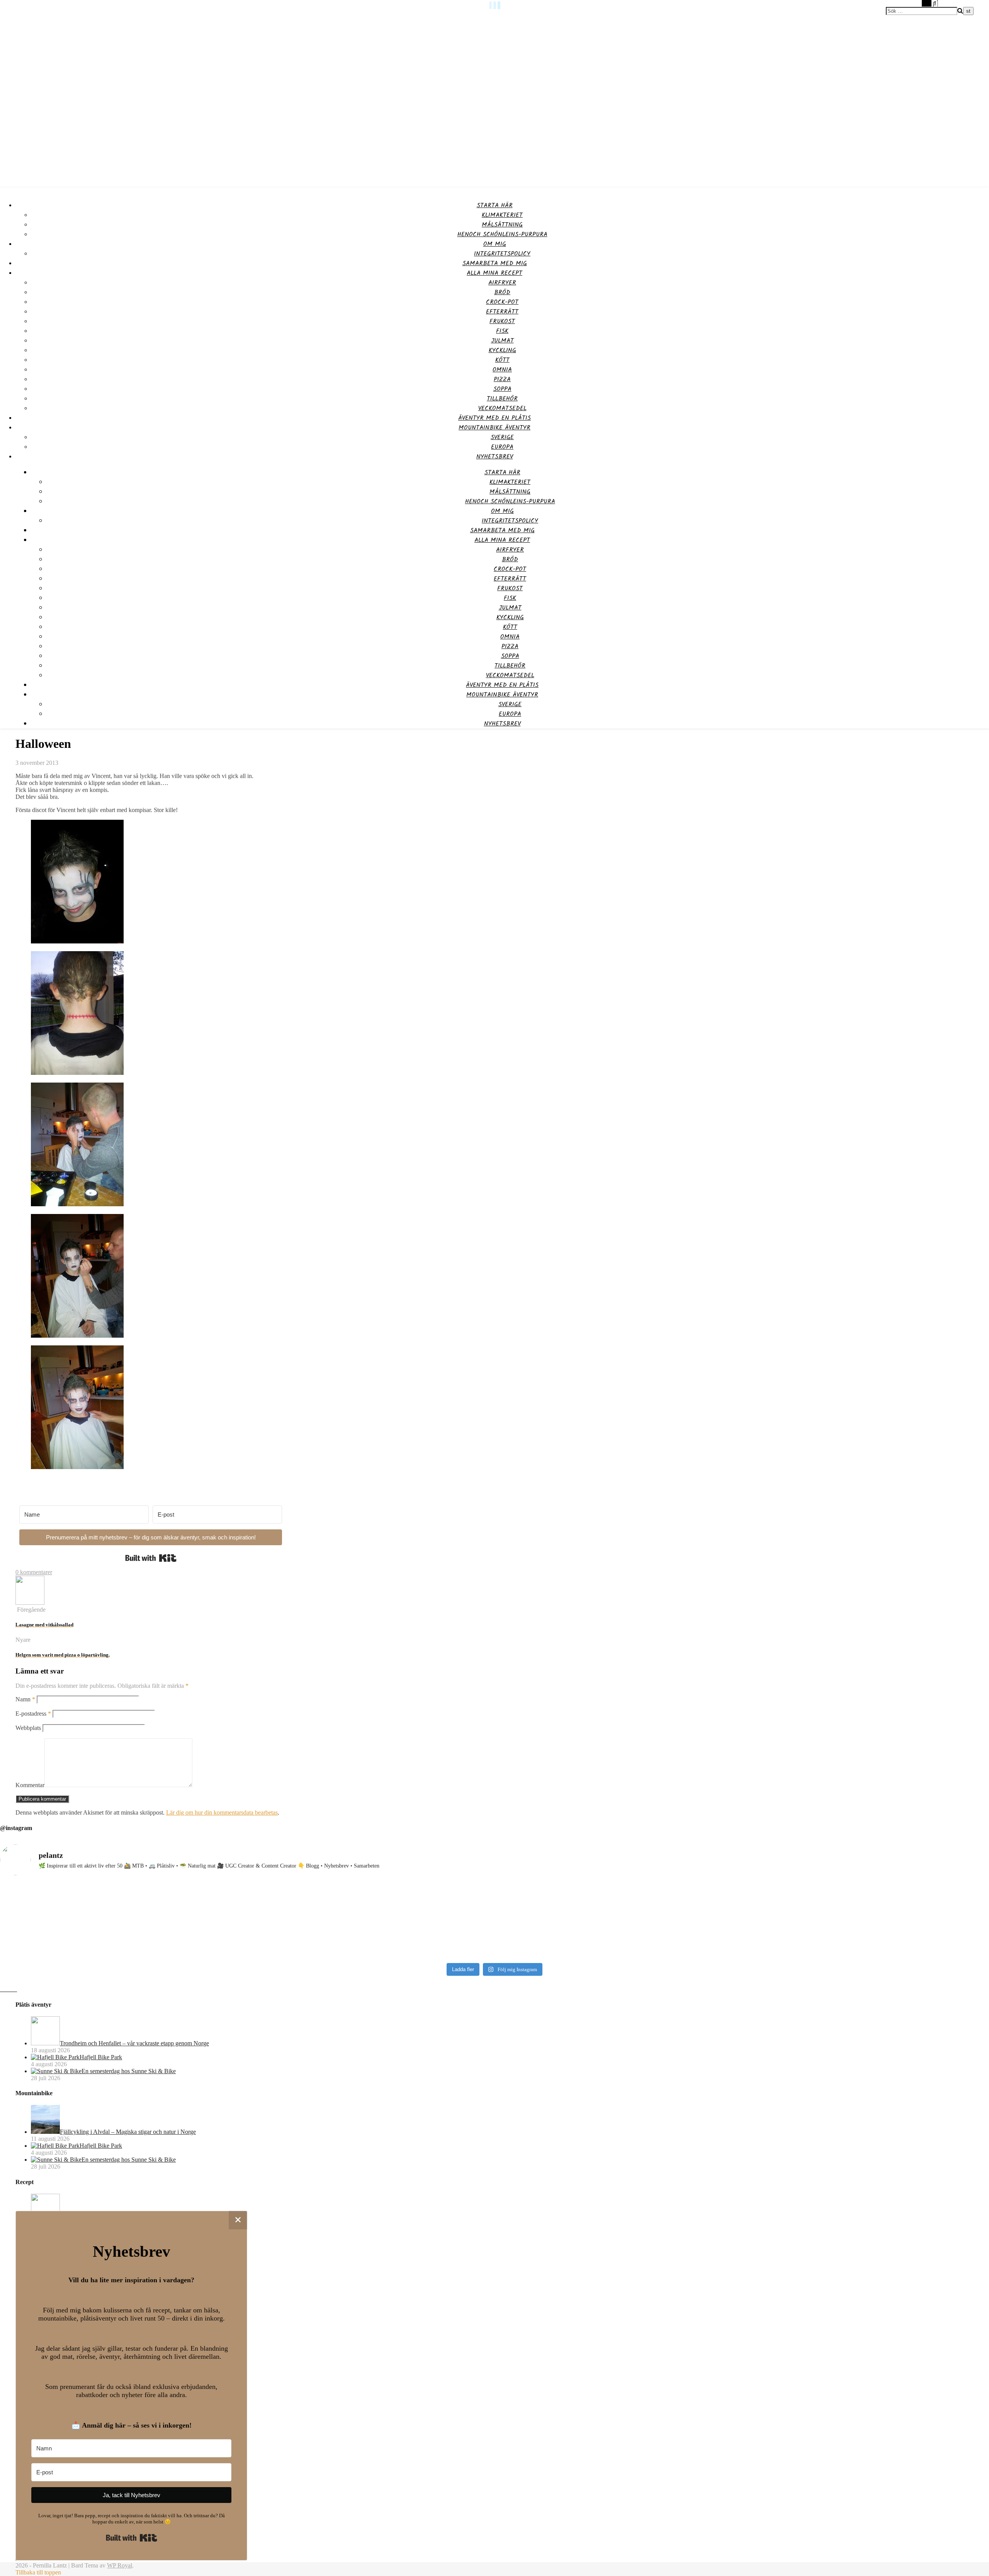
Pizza (502, 379)
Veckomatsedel (502, 408)
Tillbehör (502, 399)
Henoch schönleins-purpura (502, 234)
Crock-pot (502, 302)
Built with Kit (151, 1558)
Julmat (502, 341)
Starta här (495, 205)
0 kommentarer (34, 1572)
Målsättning (502, 225)
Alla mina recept (494, 273)
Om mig (495, 244)
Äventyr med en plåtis (494, 418)
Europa (502, 447)
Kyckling (502, 350)
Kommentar (30, 1785)
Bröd (502, 292)
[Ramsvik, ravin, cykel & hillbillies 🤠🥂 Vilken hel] (371, 1917)
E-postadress (33, 1714)
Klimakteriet (502, 215)
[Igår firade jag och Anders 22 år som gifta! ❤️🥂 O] (122, 1921)
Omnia (502, 370)
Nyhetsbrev (495, 457)
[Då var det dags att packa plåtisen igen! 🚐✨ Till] (619, 1917)
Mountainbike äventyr (494, 428)
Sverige (502, 437)
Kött (502, 360)
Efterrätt (502, 312)
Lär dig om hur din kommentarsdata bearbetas (222, 1812)
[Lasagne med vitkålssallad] (30, 1603)
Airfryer (502, 283)
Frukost (502, 321)
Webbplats (28, 1728)
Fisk (502, 331)
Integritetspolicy (502, 254)
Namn (25, 1699)
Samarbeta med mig (495, 263)
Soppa (502, 389)
